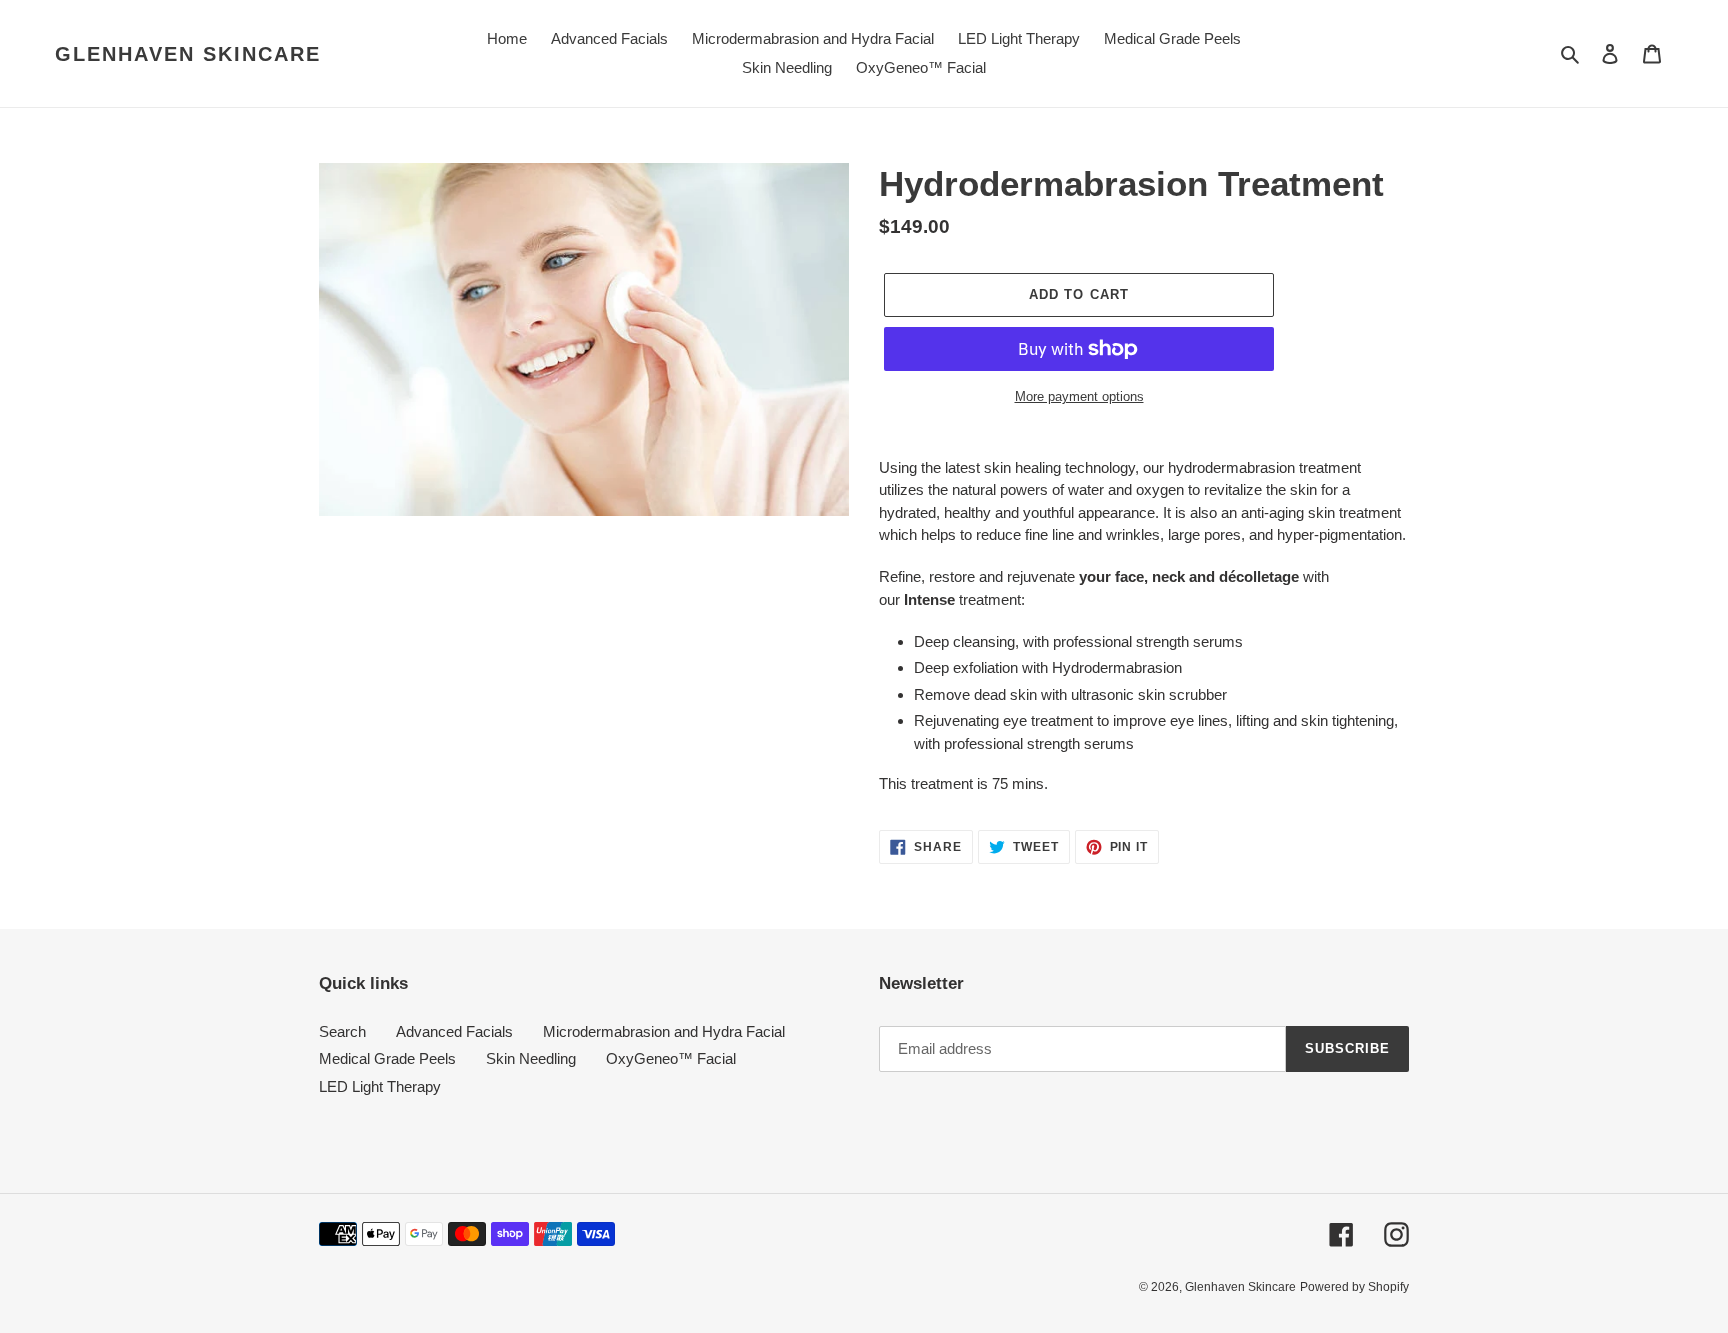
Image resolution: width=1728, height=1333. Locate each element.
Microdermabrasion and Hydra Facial (664, 1031)
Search (342, 1031)
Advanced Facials (454, 1031)
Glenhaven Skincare (188, 54)
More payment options (1079, 396)
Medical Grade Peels (387, 1058)
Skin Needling (531, 1058)
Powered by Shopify (1354, 1287)
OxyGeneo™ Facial (671, 1058)
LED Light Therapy (380, 1086)
